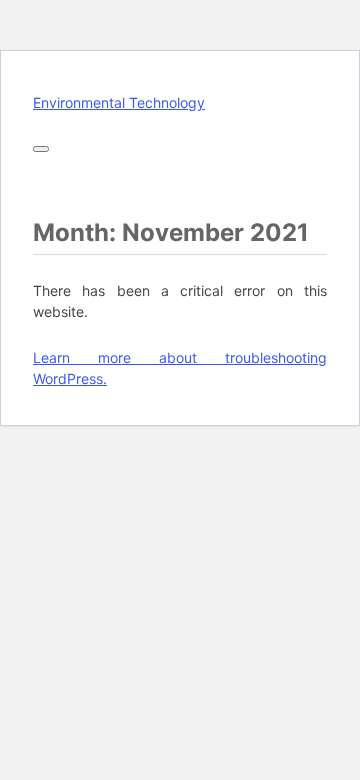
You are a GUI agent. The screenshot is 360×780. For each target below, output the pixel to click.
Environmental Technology (119, 102)
